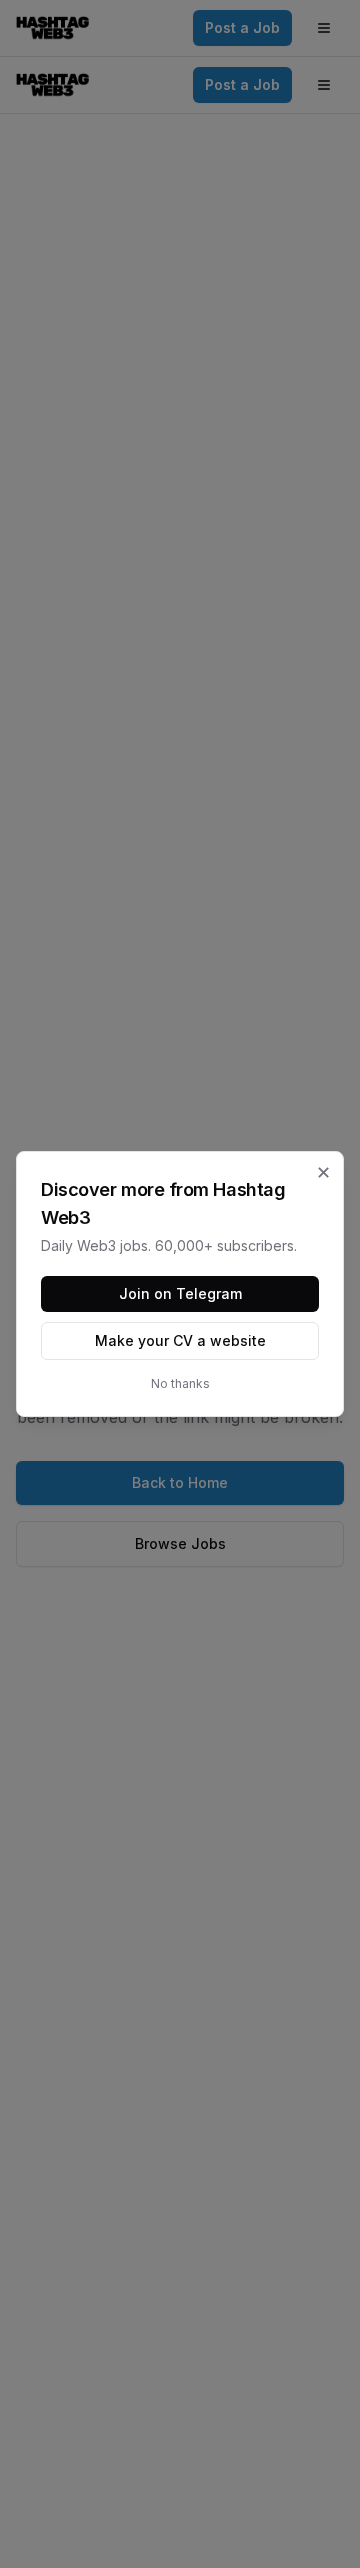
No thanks (180, 1383)
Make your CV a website (180, 1340)
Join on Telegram (180, 1293)
